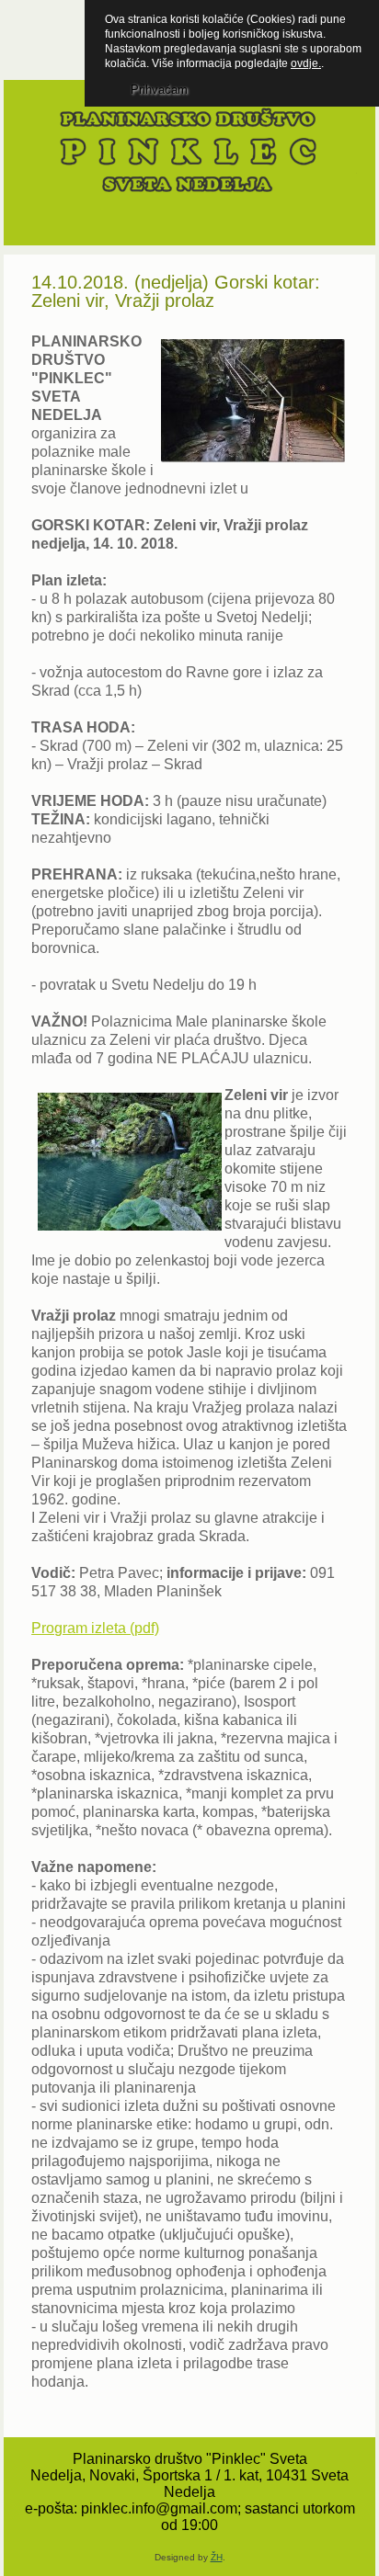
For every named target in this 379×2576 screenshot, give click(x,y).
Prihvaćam (159, 90)
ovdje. (306, 63)
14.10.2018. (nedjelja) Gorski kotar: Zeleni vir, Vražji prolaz (176, 291)
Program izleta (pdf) (95, 1628)
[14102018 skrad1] (128, 1164)
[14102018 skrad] (251, 403)
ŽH (217, 2557)
